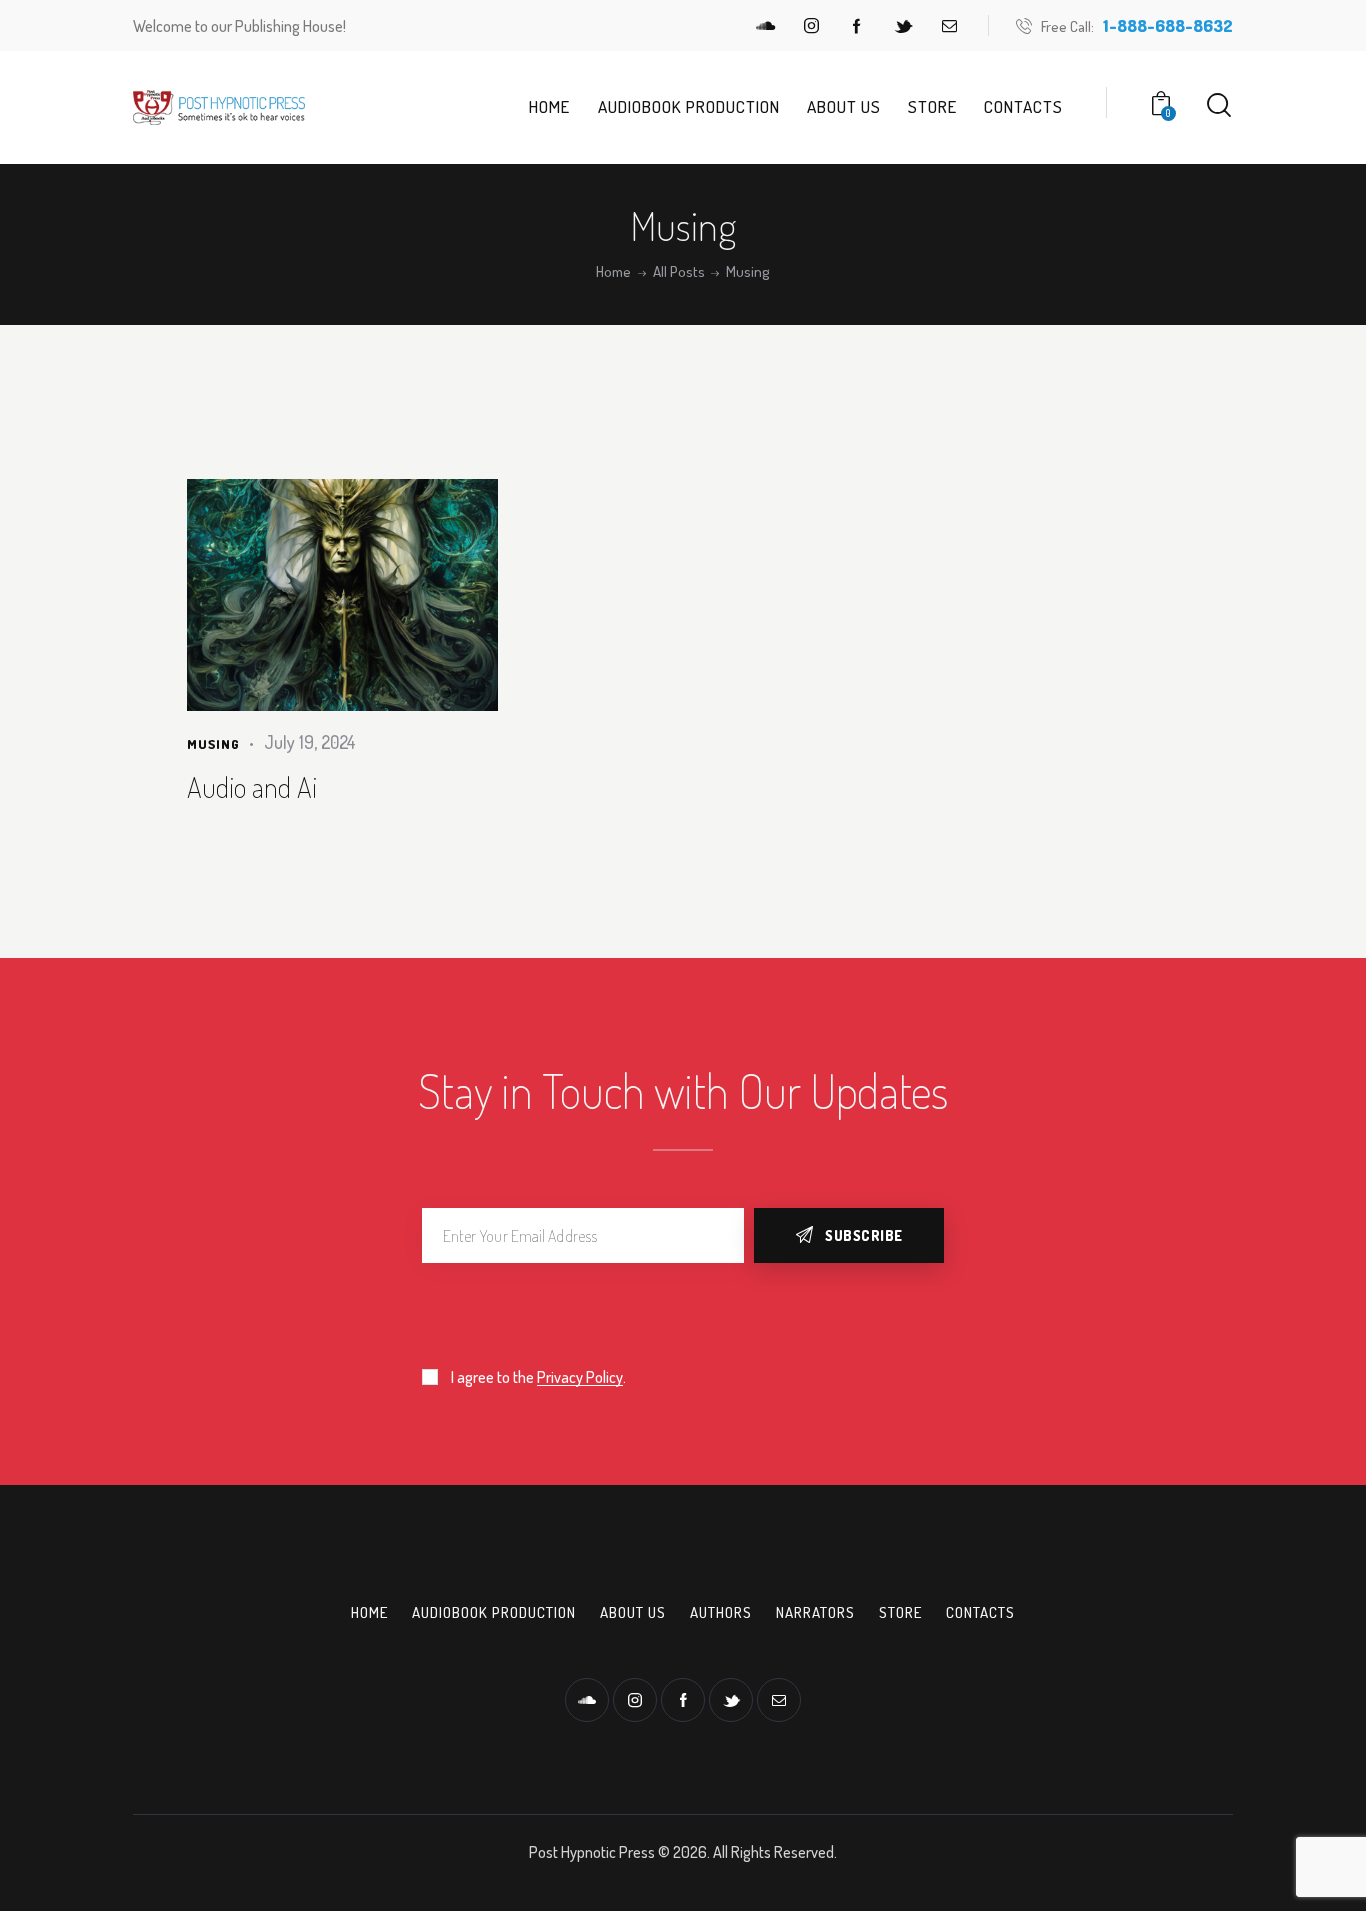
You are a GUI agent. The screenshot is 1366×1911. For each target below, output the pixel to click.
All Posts (679, 272)
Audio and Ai (252, 787)
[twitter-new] (903, 26)
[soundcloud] (765, 26)
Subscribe (864, 1235)
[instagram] (811, 26)
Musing (213, 744)
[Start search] (1219, 105)
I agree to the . (538, 1377)
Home (613, 272)
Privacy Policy (580, 1377)
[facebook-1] (857, 26)
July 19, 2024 (310, 742)
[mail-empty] (949, 26)
